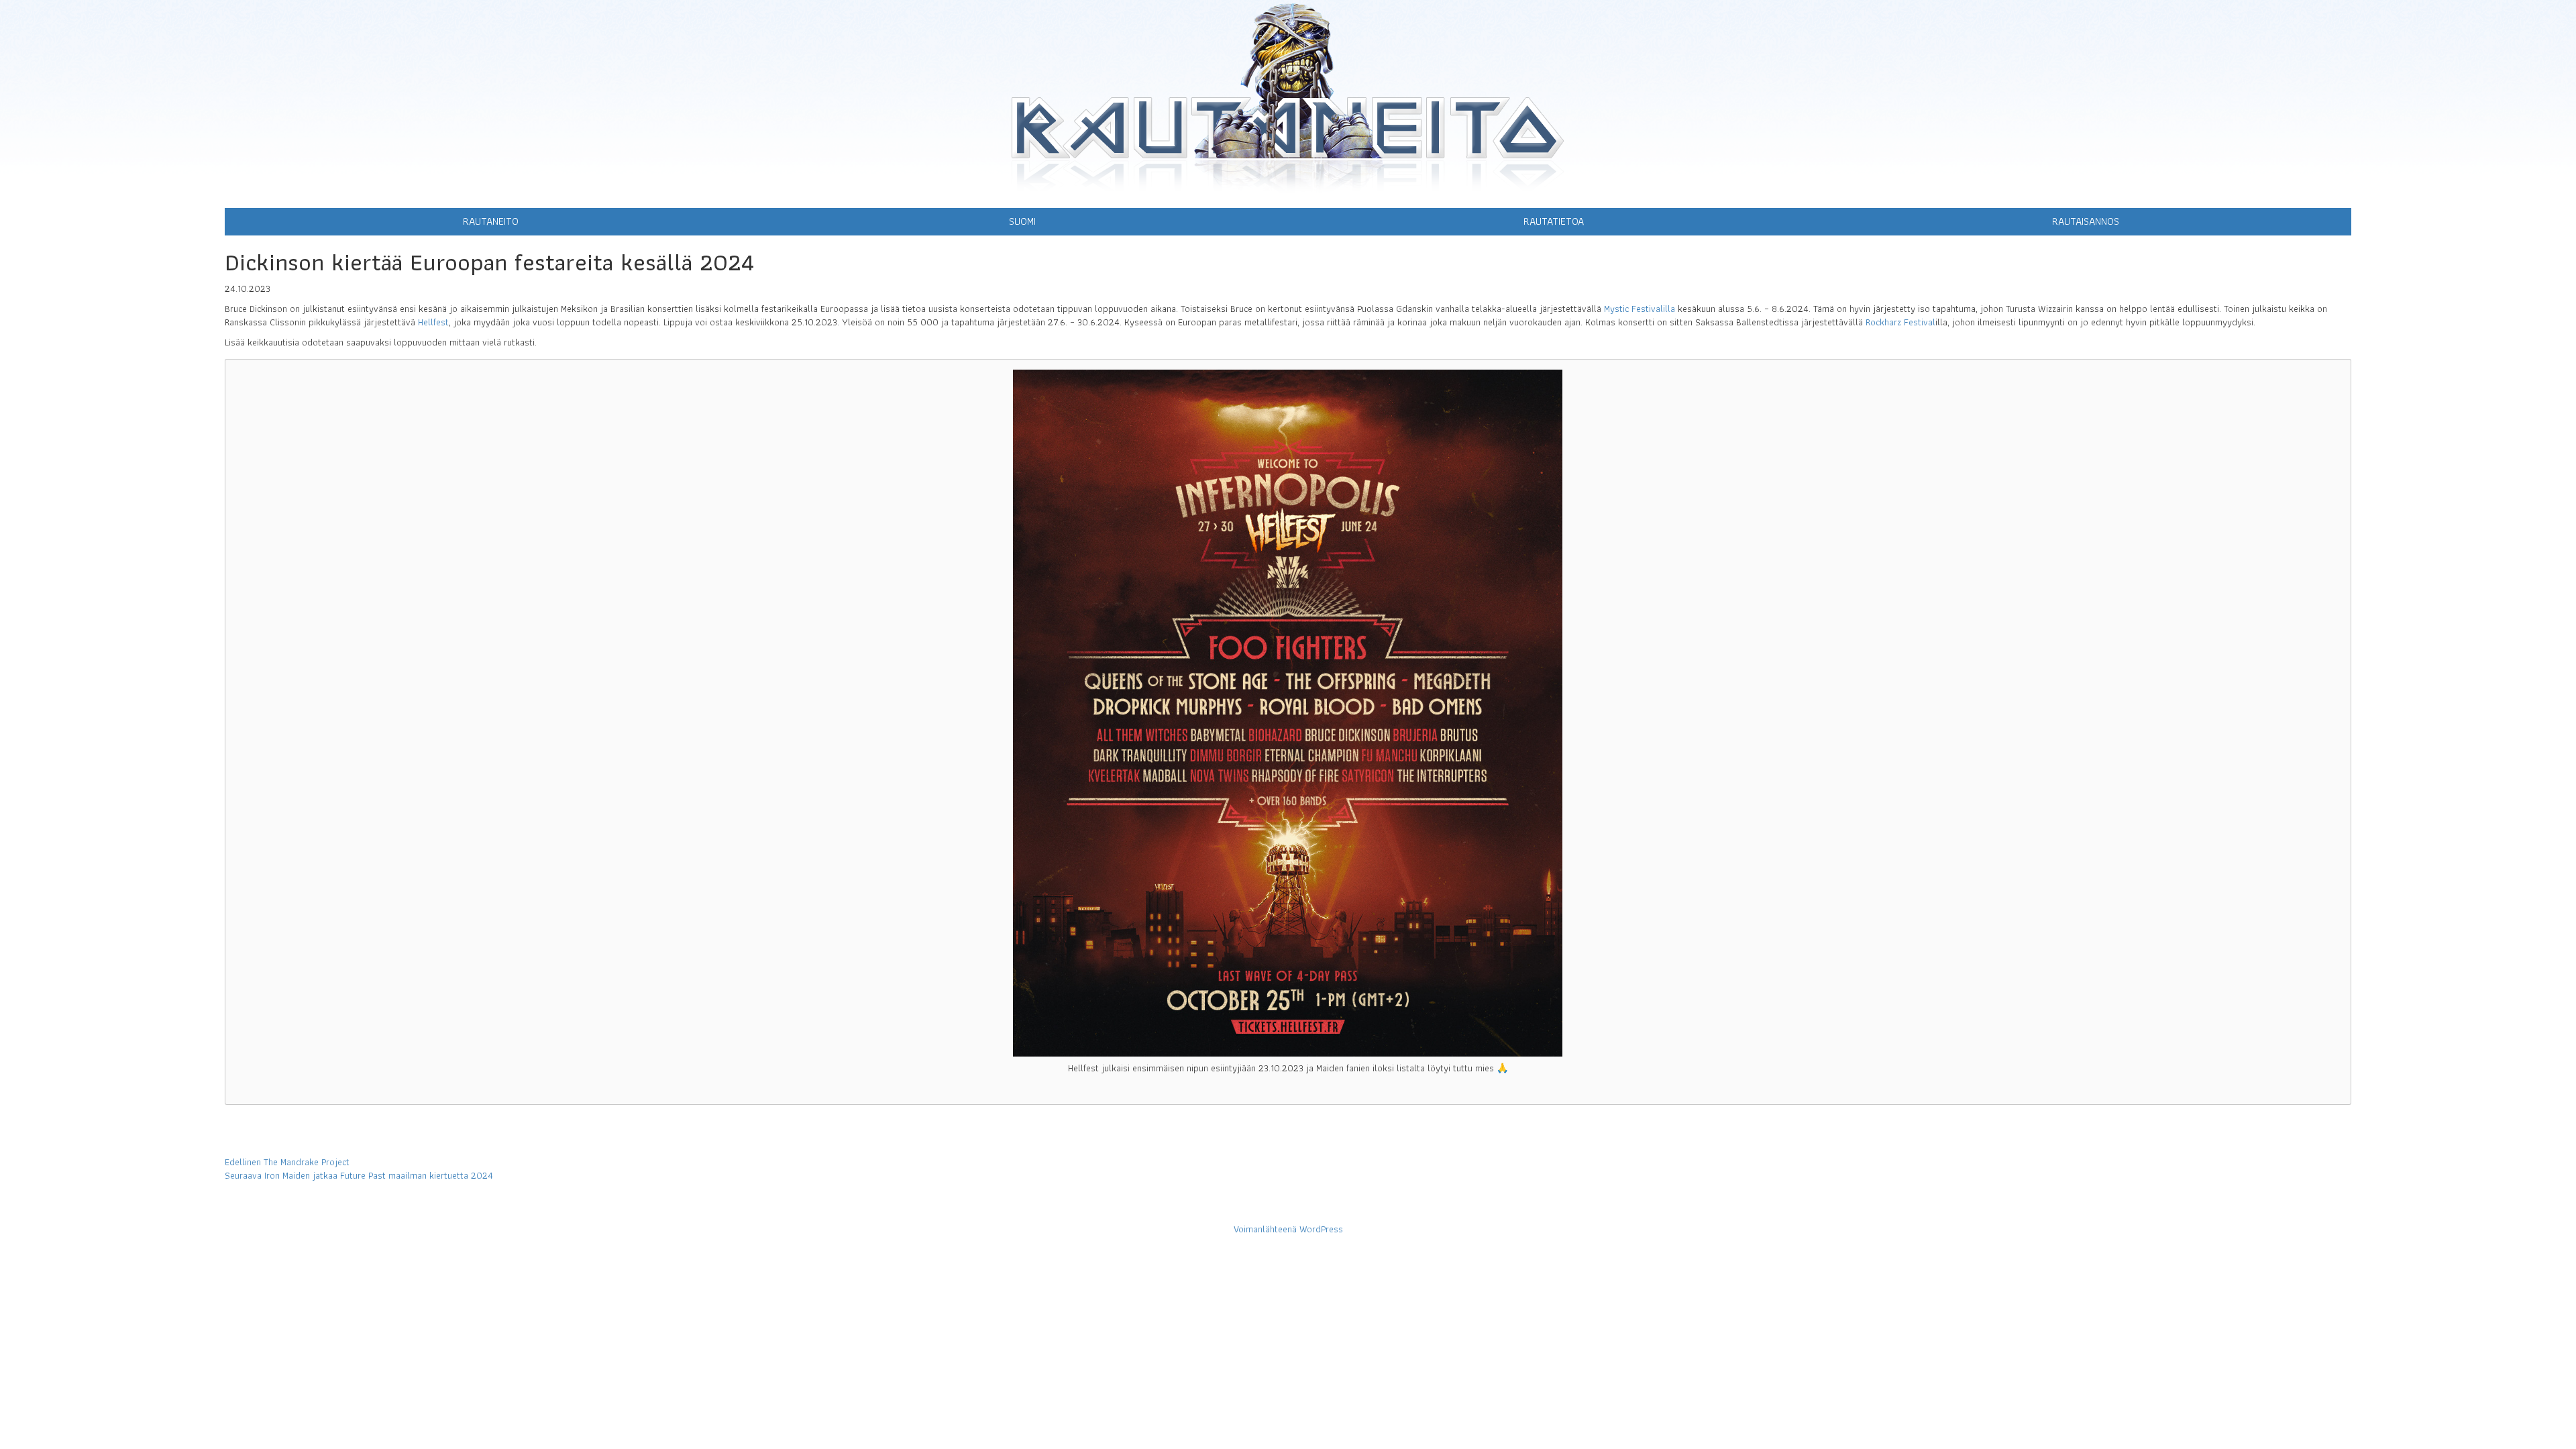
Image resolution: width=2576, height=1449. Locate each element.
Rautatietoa (1554, 221)
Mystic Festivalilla (1640, 309)
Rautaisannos (2086, 221)
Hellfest (433, 322)
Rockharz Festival (1900, 322)
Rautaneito (491, 221)
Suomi (1022, 221)
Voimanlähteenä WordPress (1288, 1229)
